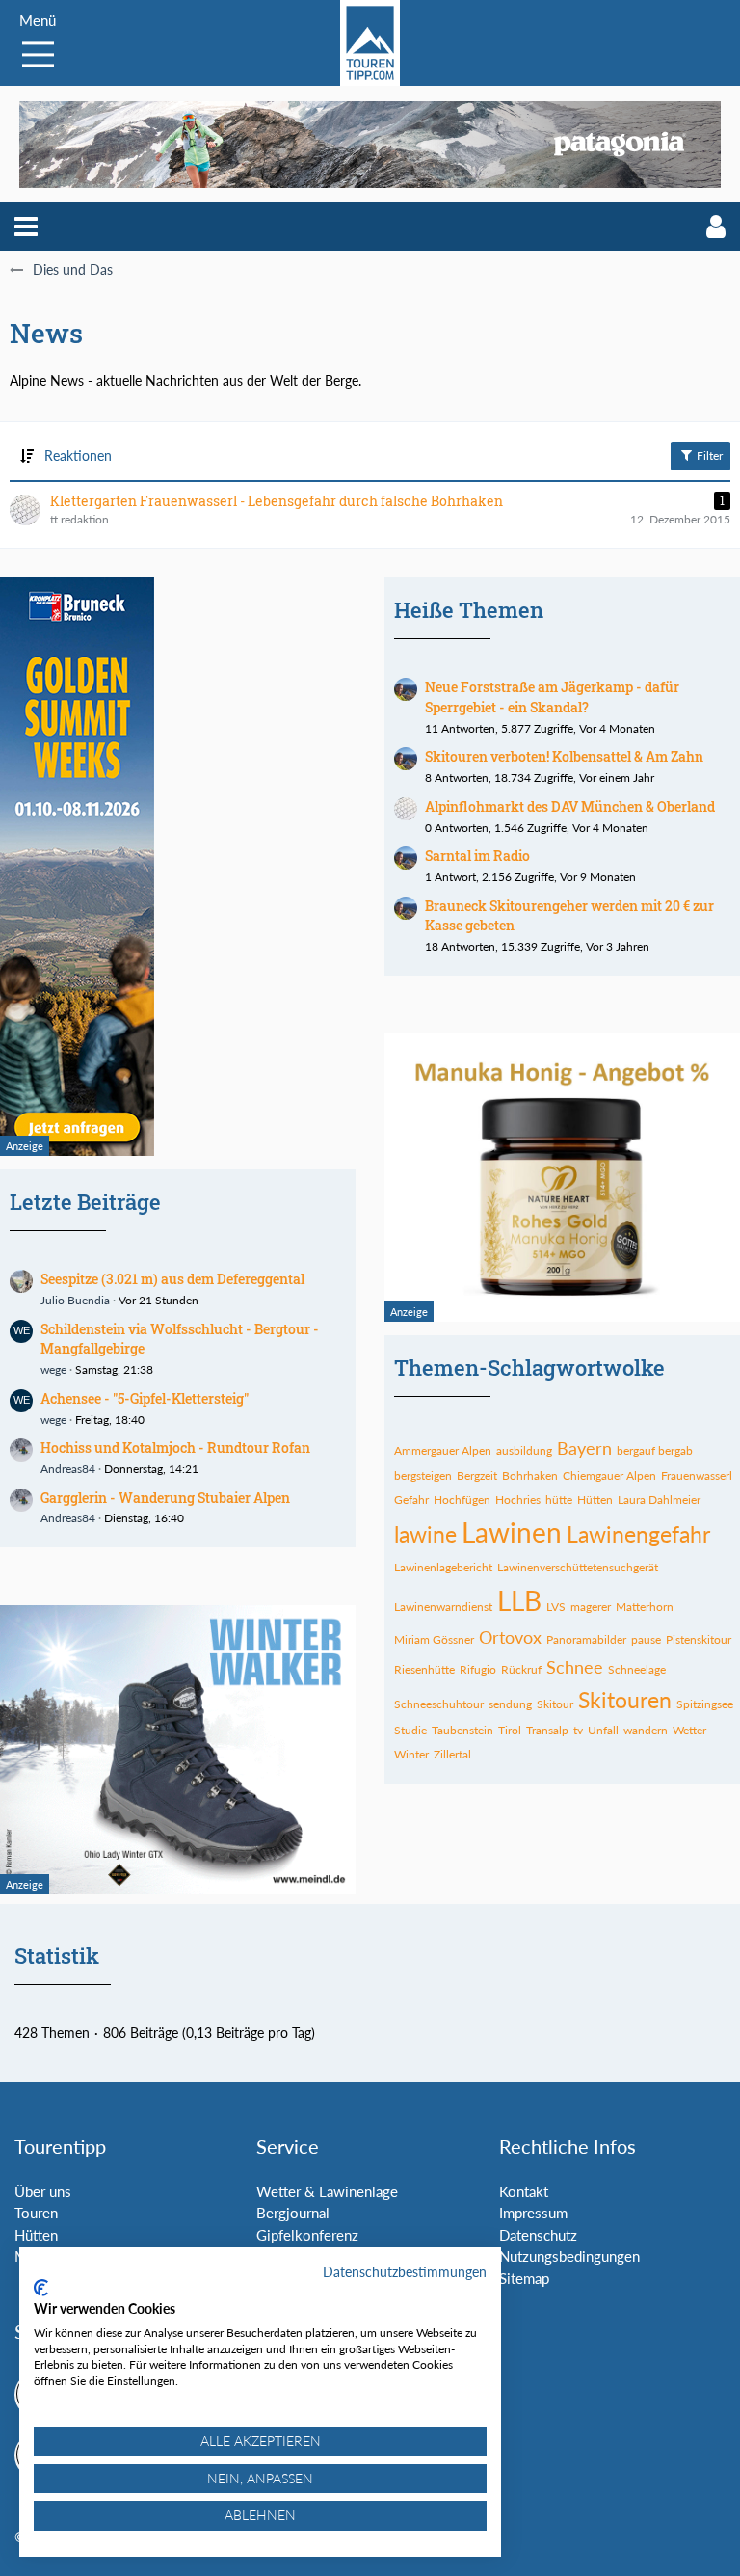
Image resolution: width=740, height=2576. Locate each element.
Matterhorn (645, 1607)
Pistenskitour (699, 1639)
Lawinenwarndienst (443, 1607)
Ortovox (510, 1637)
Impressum (533, 2213)
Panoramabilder (586, 1639)
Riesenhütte (424, 1669)
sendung (510, 1704)
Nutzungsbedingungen (569, 2256)
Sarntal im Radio (477, 856)
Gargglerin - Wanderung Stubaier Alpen (165, 1498)
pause (646, 1639)
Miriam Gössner (434, 1639)
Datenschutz (538, 2235)
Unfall (603, 1730)
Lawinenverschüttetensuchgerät (578, 1567)
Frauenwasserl (697, 1476)
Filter (708, 456)
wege (53, 1369)
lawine (425, 1534)
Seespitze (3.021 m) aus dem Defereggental (172, 1279)
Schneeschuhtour (439, 1704)
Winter (411, 1754)
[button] (26, 227)
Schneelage (637, 1669)
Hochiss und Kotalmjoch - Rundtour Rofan (175, 1448)
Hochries (518, 1500)
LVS (556, 1607)
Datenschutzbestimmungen (405, 2272)
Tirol (510, 1730)
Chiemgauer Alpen (609, 1476)
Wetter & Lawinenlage (327, 2191)
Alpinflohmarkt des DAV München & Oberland (570, 806)
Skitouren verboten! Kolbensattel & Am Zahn (564, 756)
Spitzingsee (705, 1704)
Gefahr (411, 1500)
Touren (36, 2213)
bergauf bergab (655, 1450)
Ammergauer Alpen (443, 1450)
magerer (591, 1607)
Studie (410, 1730)
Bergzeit (477, 1476)
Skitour (555, 1704)
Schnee (575, 1667)
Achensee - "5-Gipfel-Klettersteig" (145, 1398)
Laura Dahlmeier (659, 1500)
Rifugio (478, 1669)
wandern (646, 1730)
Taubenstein (462, 1730)
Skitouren (625, 1700)
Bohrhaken (530, 1476)
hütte (559, 1500)
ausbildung (524, 1450)
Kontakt (524, 2191)
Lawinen (512, 1532)
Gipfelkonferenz (307, 2235)
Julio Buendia (75, 1300)
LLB (519, 1600)
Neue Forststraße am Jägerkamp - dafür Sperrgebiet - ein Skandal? (552, 697)
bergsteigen (423, 1476)
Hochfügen (462, 1500)
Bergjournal (293, 2213)
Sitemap (524, 2278)
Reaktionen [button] (78, 456)
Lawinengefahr (638, 1534)
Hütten (595, 1500)
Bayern (584, 1448)
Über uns (43, 2191)
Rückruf (521, 1669)
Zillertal (452, 1754)
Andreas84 (68, 1469)
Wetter (689, 1730)
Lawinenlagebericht (443, 1567)
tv (578, 1730)
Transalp (547, 1730)
